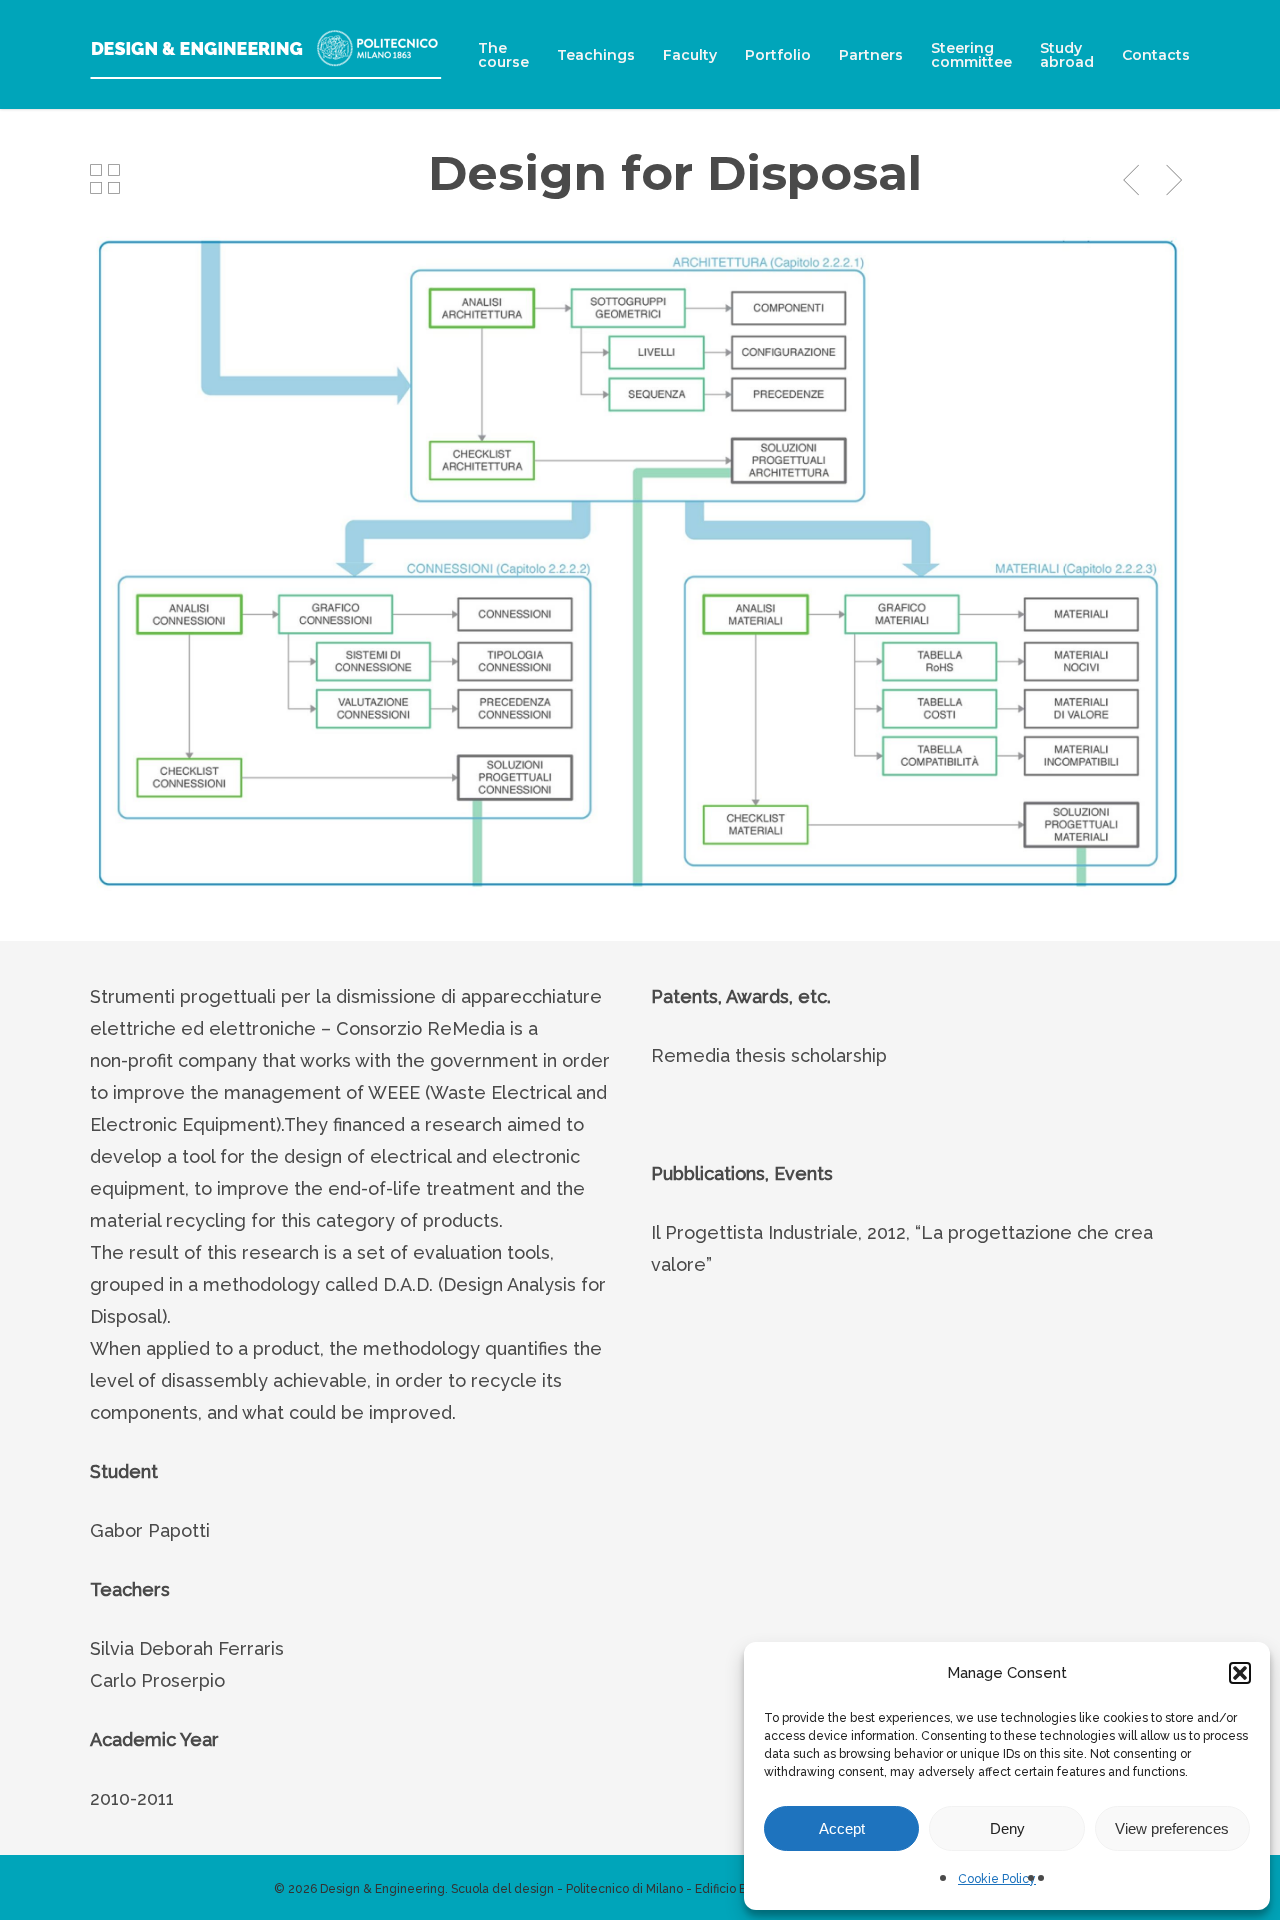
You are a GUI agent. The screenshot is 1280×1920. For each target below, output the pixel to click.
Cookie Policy (997, 1879)
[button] (1240, 1673)
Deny (1007, 1828)
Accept (842, 1828)
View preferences (1172, 1828)
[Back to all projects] (105, 179)
